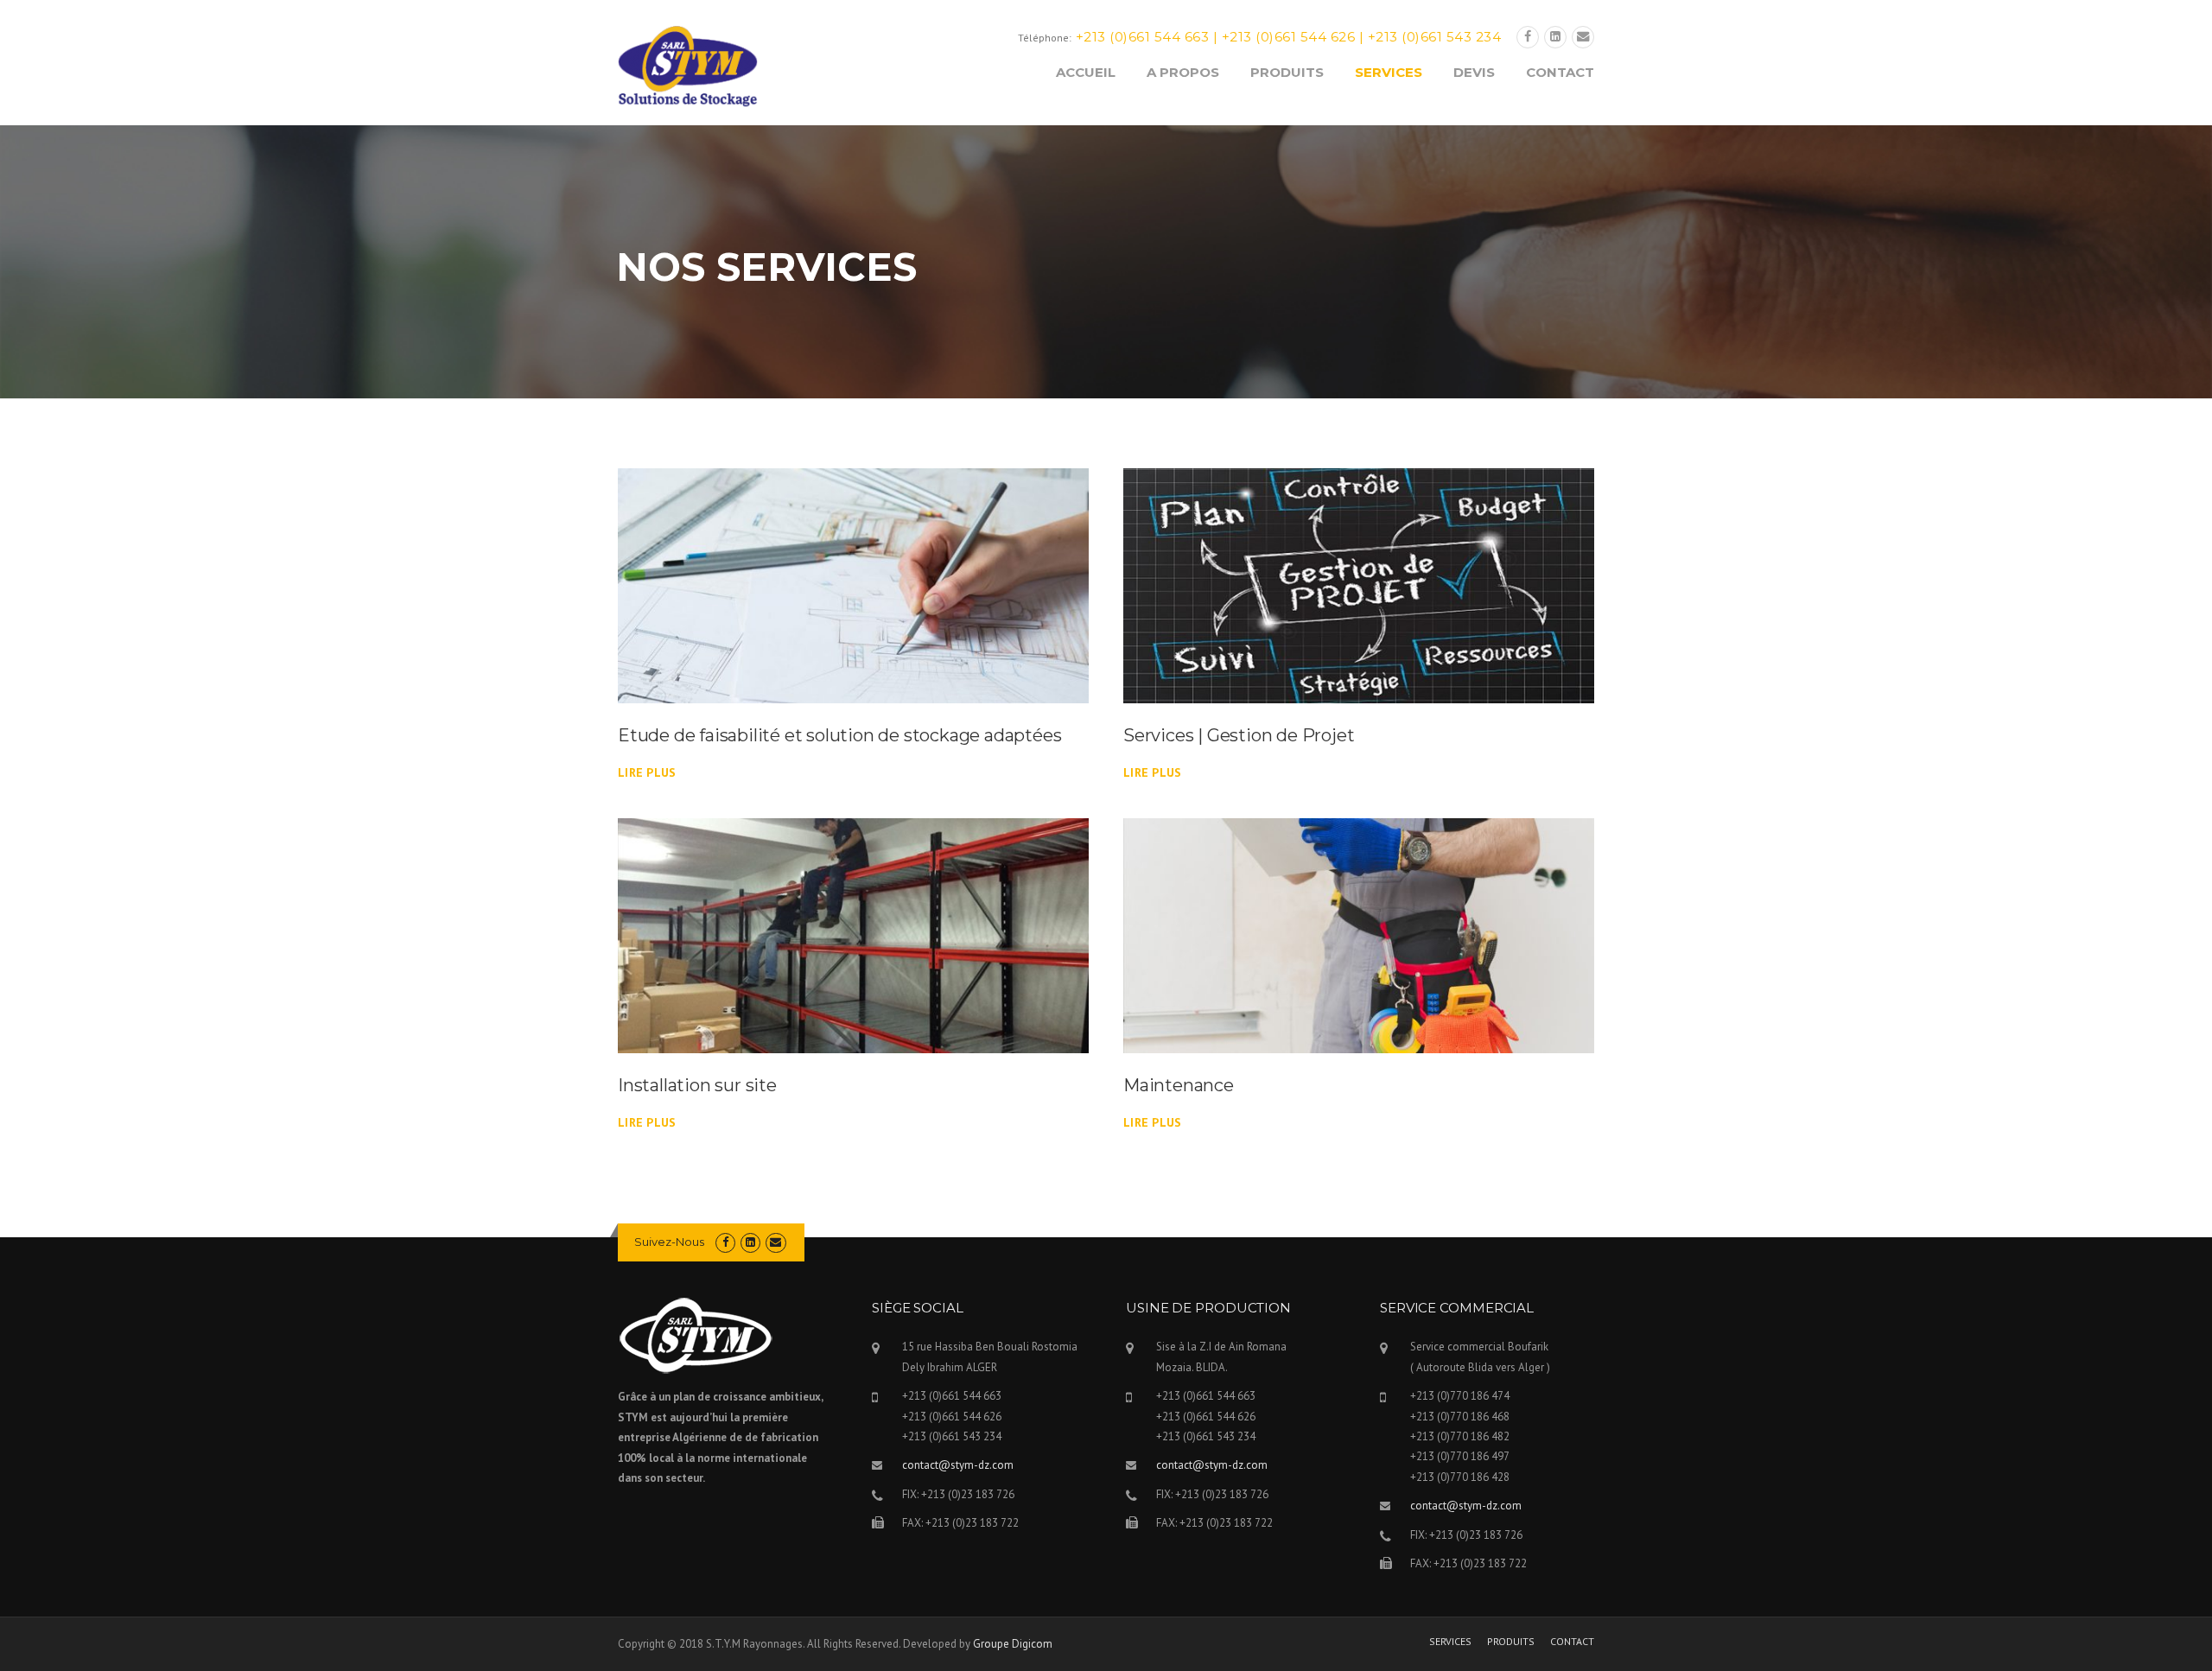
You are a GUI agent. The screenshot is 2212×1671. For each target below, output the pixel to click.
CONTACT (1560, 72)
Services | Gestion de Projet (1239, 735)
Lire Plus (647, 772)
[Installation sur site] (853, 935)
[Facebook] (1528, 37)
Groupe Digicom (1013, 1644)
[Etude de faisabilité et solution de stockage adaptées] (853, 584)
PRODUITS (1287, 72)
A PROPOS (1183, 72)
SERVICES (1389, 72)
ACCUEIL (1086, 72)
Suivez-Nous (669, 1242)
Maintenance (1179, 1085)
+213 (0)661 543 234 (1435, 37)
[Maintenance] (1359, 935)
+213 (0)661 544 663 (1143, 37)
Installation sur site (697, 1085)
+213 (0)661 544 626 (1289, 37)
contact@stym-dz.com (958, 1465)
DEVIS (1474, 72)
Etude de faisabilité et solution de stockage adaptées (839, 735)
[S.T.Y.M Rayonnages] (688, 66)
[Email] (1583, 37)
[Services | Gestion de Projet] (1359, 584)
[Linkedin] (1555, 37)
